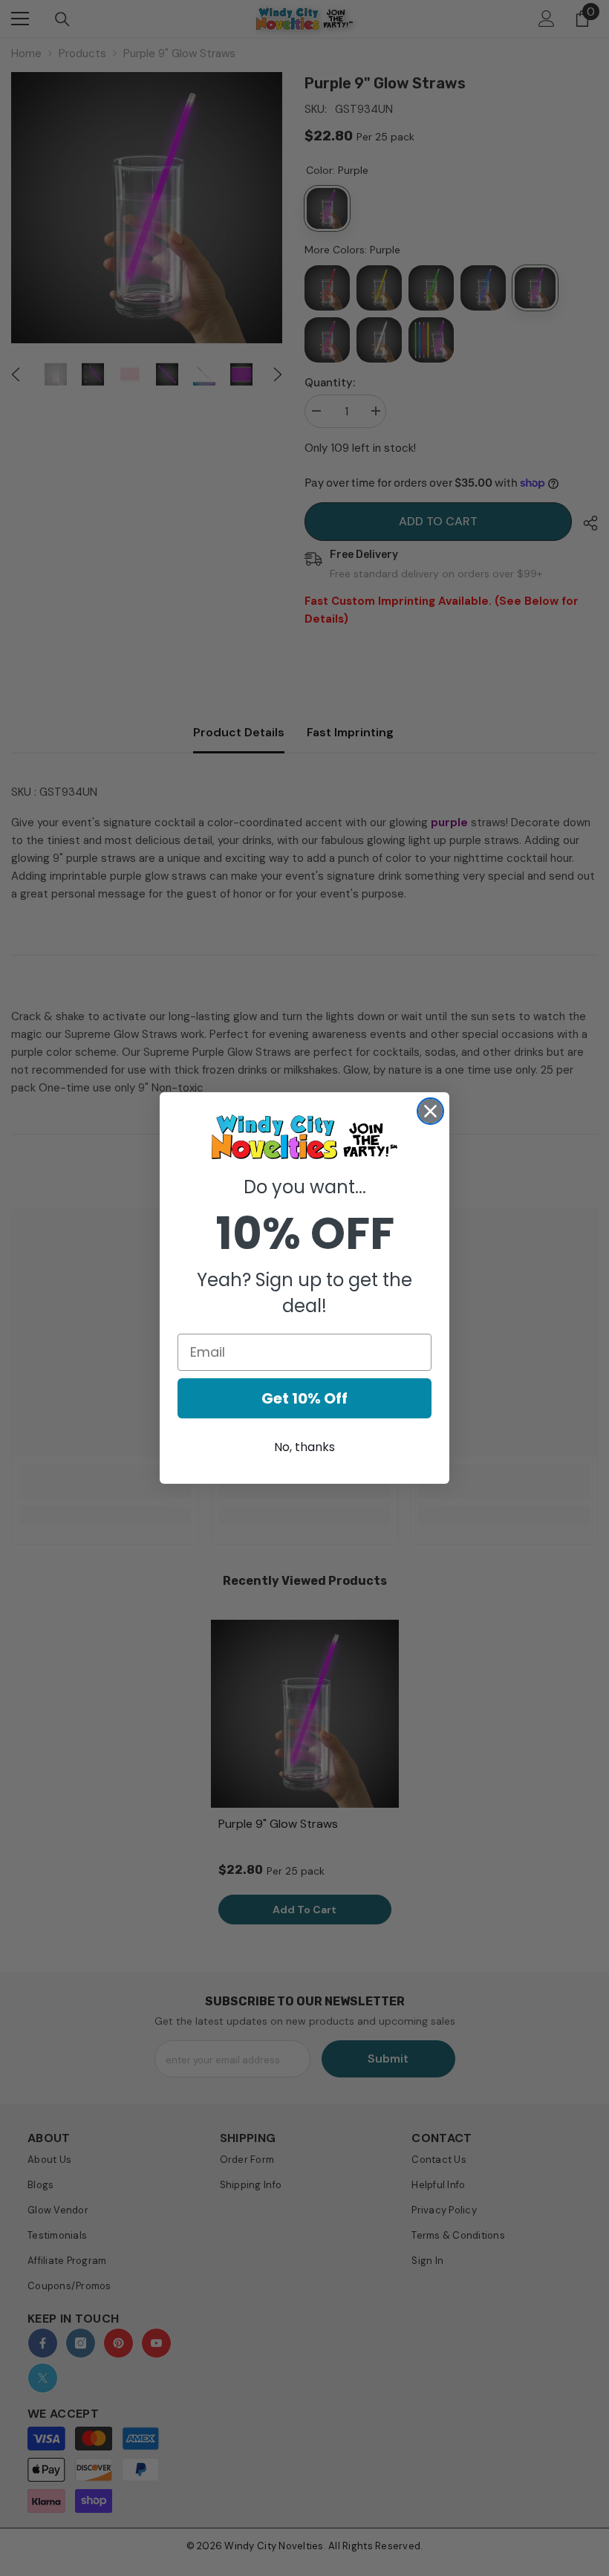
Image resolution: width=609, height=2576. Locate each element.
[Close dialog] (430, 1111)
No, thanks (304, 1447)
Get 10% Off (304, 1398)
